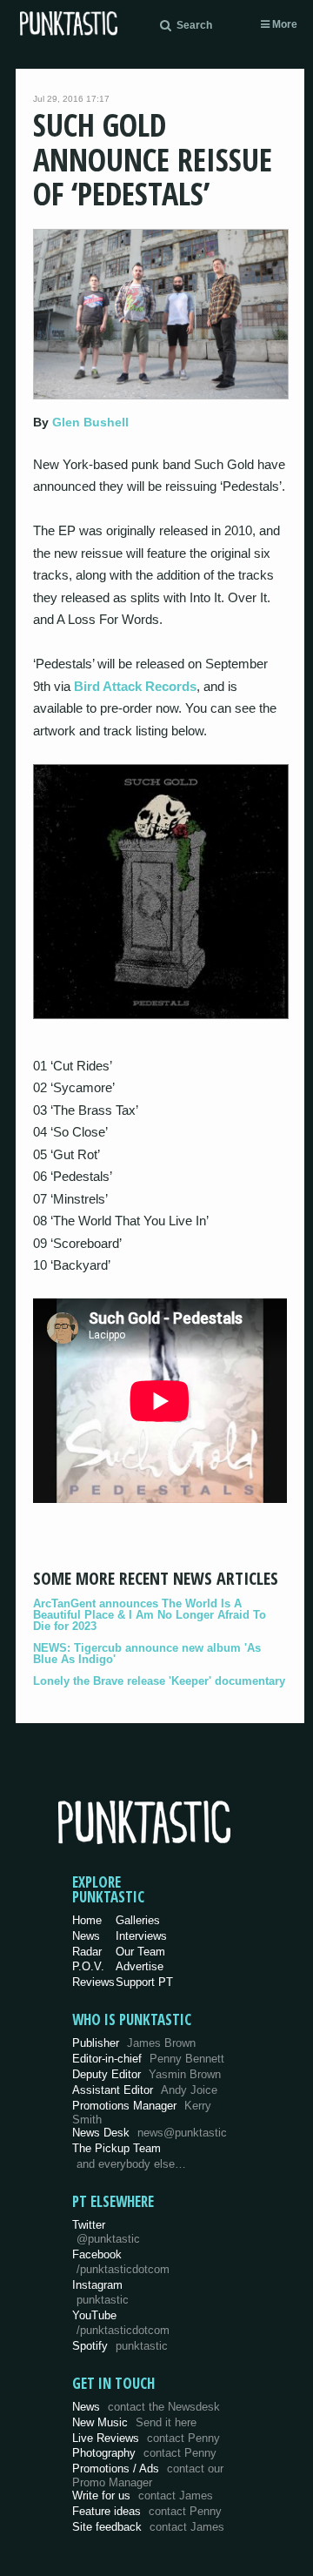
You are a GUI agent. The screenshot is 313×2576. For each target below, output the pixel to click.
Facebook (121, 2262)
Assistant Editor (145, 2090)
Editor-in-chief (148, 2059)
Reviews (93, 1982)
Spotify (120, 2346)
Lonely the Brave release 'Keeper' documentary (159, 1681)
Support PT (144, 1982)
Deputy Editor (147, 2074)
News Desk (150, 2133)
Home (87, 1920)
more (283, 24)
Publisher (134, 2043)
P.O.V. (88, 1966)
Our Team (140, 1952)
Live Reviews (146, 2438)
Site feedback (148, 2527)
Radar (87, 1952)
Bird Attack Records (135, 686)
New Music (134, 2422)
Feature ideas (147, 2511)
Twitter (106, 2232)
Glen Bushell (90, 422)
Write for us (143, 2495)
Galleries (138, 1920)
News (86, 1936)
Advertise (140, 1966)
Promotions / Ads (148, 2475)
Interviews (141, 1936)
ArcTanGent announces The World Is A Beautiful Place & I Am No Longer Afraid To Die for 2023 (150, 1615)
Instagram (100, 2292)
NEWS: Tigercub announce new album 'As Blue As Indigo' (147, 1654)
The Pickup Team (117, 2148)
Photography (144, 2453)
